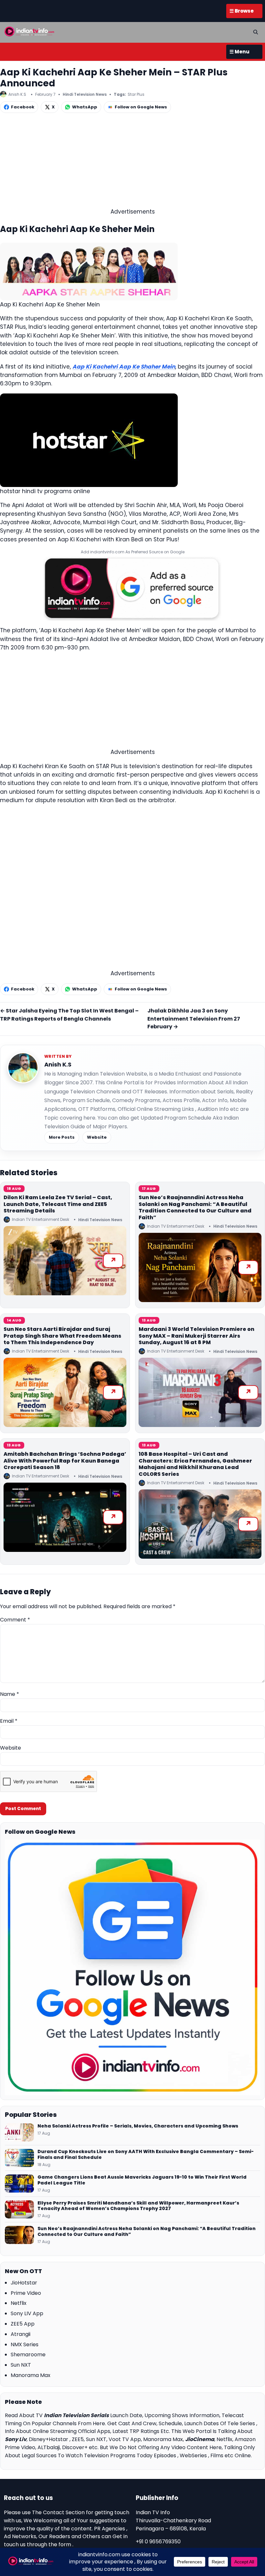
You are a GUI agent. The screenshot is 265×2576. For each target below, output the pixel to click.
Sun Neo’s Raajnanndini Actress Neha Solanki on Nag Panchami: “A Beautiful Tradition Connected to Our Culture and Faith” (195, 1207)
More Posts (62, 1137)
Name (10, 1694)
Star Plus (136, 94)
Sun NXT (21, 2365)
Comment (15, 1620)
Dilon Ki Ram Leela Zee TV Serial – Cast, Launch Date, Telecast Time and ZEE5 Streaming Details (58, 1204)
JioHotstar (24, 2283)
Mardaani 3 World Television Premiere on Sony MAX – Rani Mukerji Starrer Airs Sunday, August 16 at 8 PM (196, 1336)
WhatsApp (85, 107)
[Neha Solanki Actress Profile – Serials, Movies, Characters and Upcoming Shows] (19, 2132)
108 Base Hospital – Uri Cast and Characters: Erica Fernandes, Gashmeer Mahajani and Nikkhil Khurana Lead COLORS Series (195, 1464)
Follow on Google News (141, 107)
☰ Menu (239, 52)
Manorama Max (31, 2375)
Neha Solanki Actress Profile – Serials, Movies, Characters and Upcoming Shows (138, 2126)
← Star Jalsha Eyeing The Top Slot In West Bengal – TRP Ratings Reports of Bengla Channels (69, 1015)
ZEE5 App (23, 2324)
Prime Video (26, 2293)
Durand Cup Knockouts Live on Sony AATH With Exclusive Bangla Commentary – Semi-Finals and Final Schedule (146, 2155)
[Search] (256, 32)
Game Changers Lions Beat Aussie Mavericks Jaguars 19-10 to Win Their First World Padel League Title (142, 2180)
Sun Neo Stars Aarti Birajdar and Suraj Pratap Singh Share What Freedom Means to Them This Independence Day (62, 1336)
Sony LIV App (27, 2313)
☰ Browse (242, 11)
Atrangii (21, 2334)
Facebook (23, 107)
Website (97, 1137)
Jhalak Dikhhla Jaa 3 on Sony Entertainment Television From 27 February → (194, 1019)
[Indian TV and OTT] (30, 31)
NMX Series (25, 2344)
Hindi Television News (85, 94)
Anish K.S (58, 1064)
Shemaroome (28, 2355)
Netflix (19, 2303)
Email (9, 1721)
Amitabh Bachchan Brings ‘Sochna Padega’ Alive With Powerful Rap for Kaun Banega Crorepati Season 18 (65, 1461)
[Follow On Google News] (132, 1967)
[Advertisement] (132, 162)
